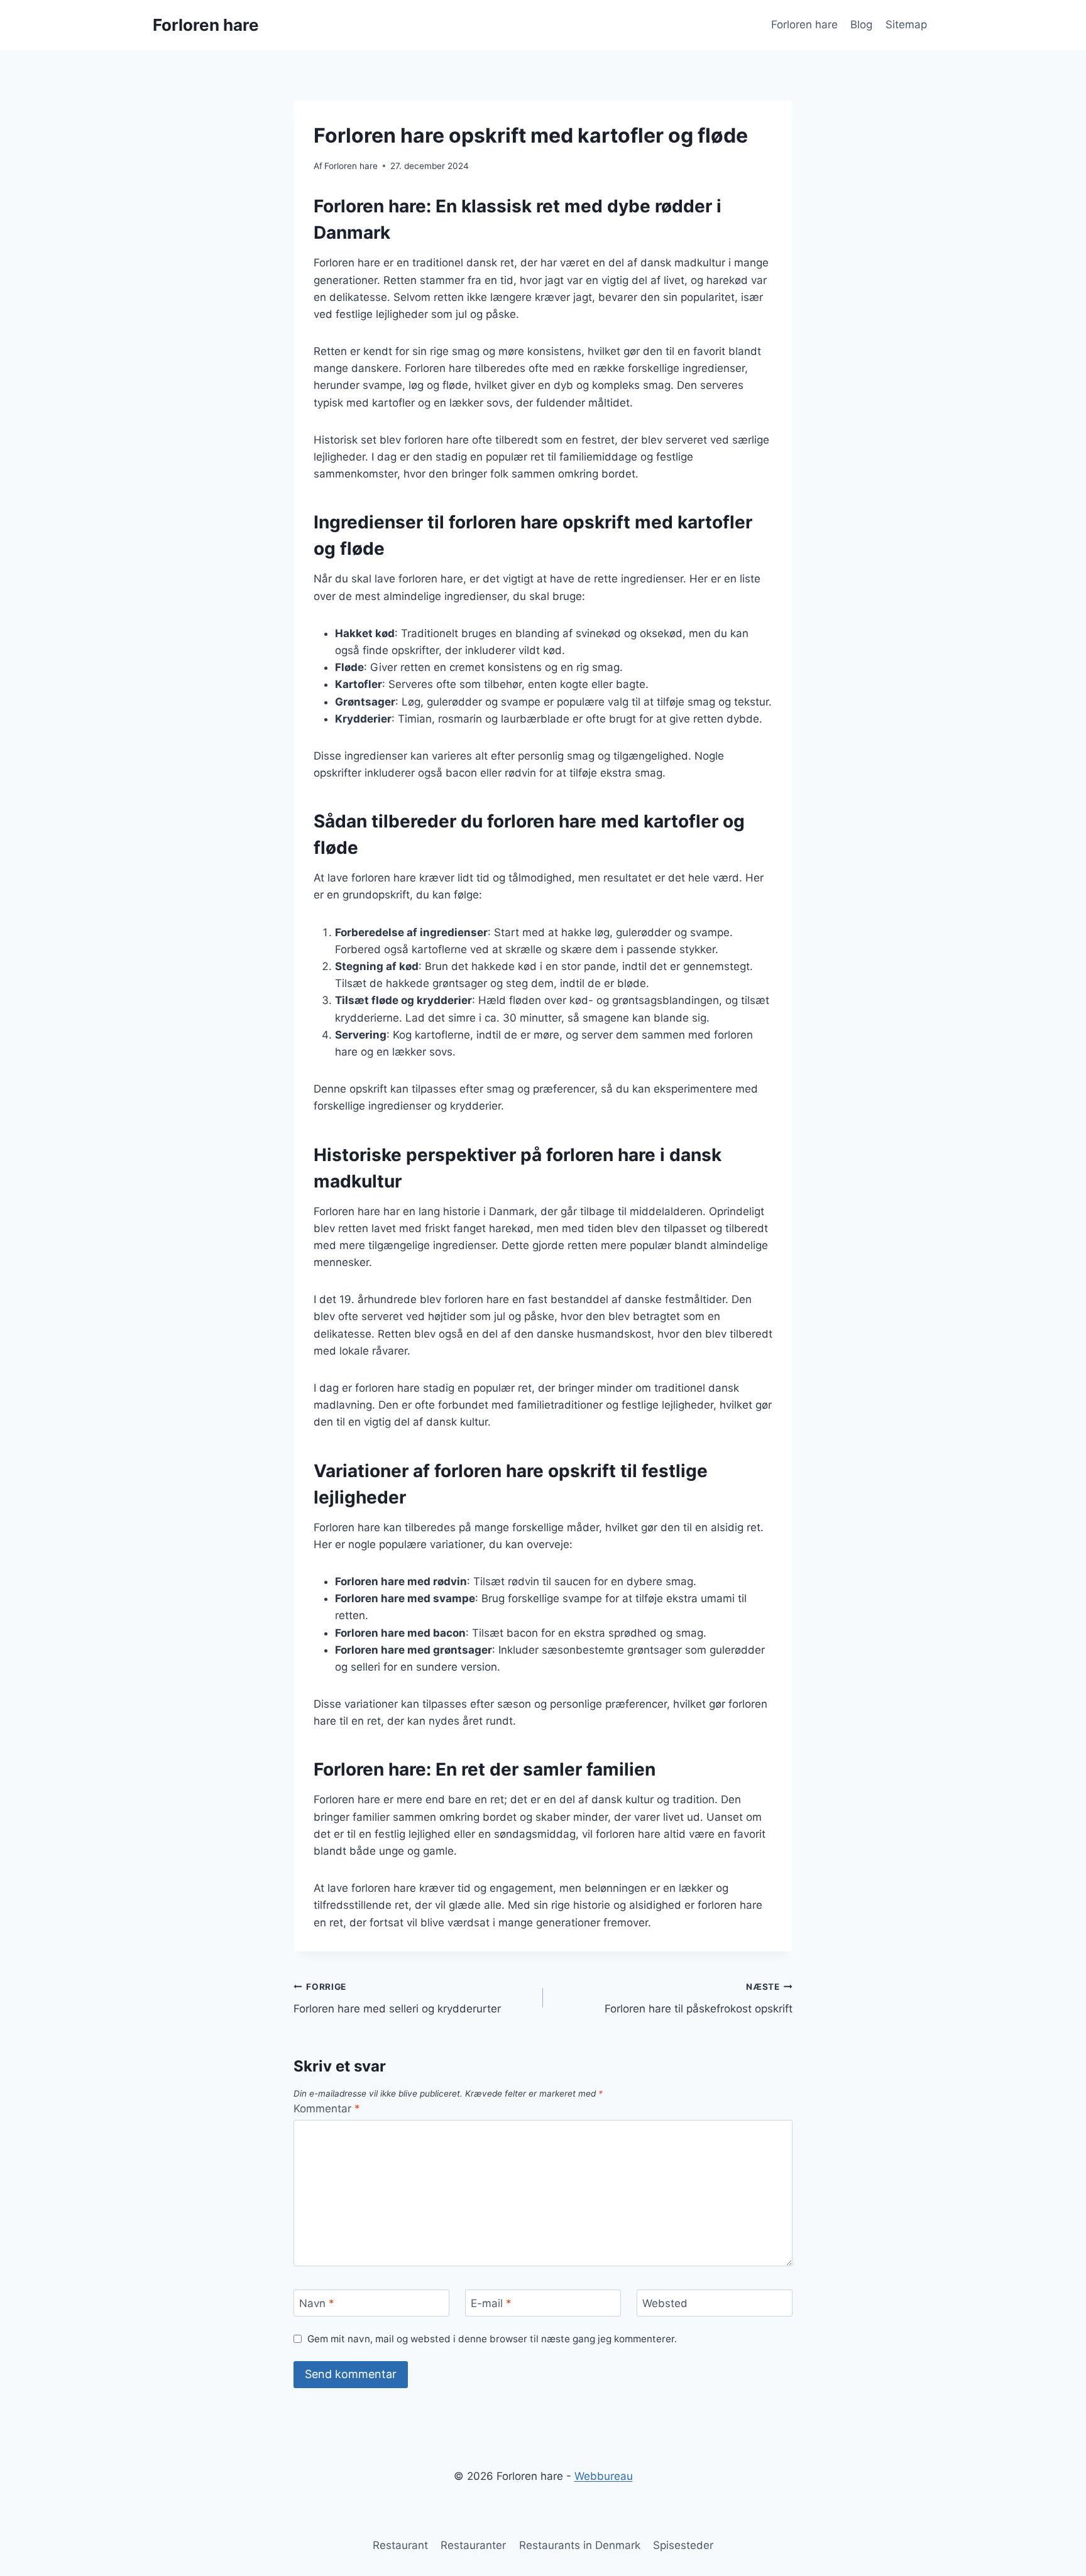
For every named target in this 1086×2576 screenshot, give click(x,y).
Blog (861, 25)
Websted (665, 2303)
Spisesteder (683, 2545)
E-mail (491, 2303)
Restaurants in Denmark (580, 2545)
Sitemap (906, 25)
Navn (317, 2303)
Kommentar (327, 2109)
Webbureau (604, 2476)
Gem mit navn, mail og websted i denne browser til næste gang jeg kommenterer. (492, 2339)
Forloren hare (804, 25)
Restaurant (400, 2545)
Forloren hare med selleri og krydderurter (397, 1998)
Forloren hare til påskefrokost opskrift (699, 1998)
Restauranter (473, 2545)
